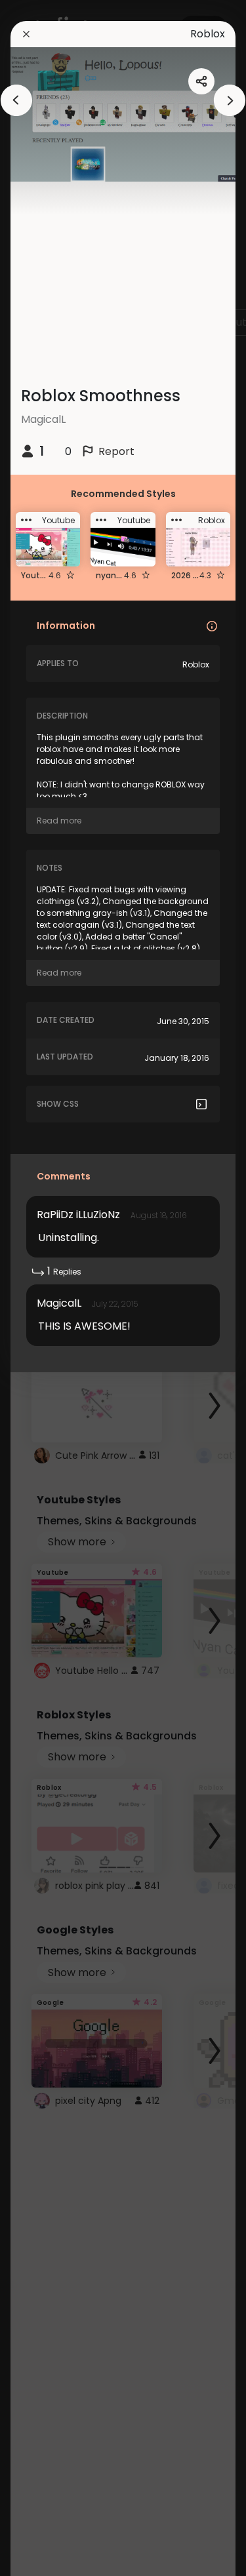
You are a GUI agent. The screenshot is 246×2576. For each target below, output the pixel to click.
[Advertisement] (128, 273)
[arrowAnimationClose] (16, 100)
